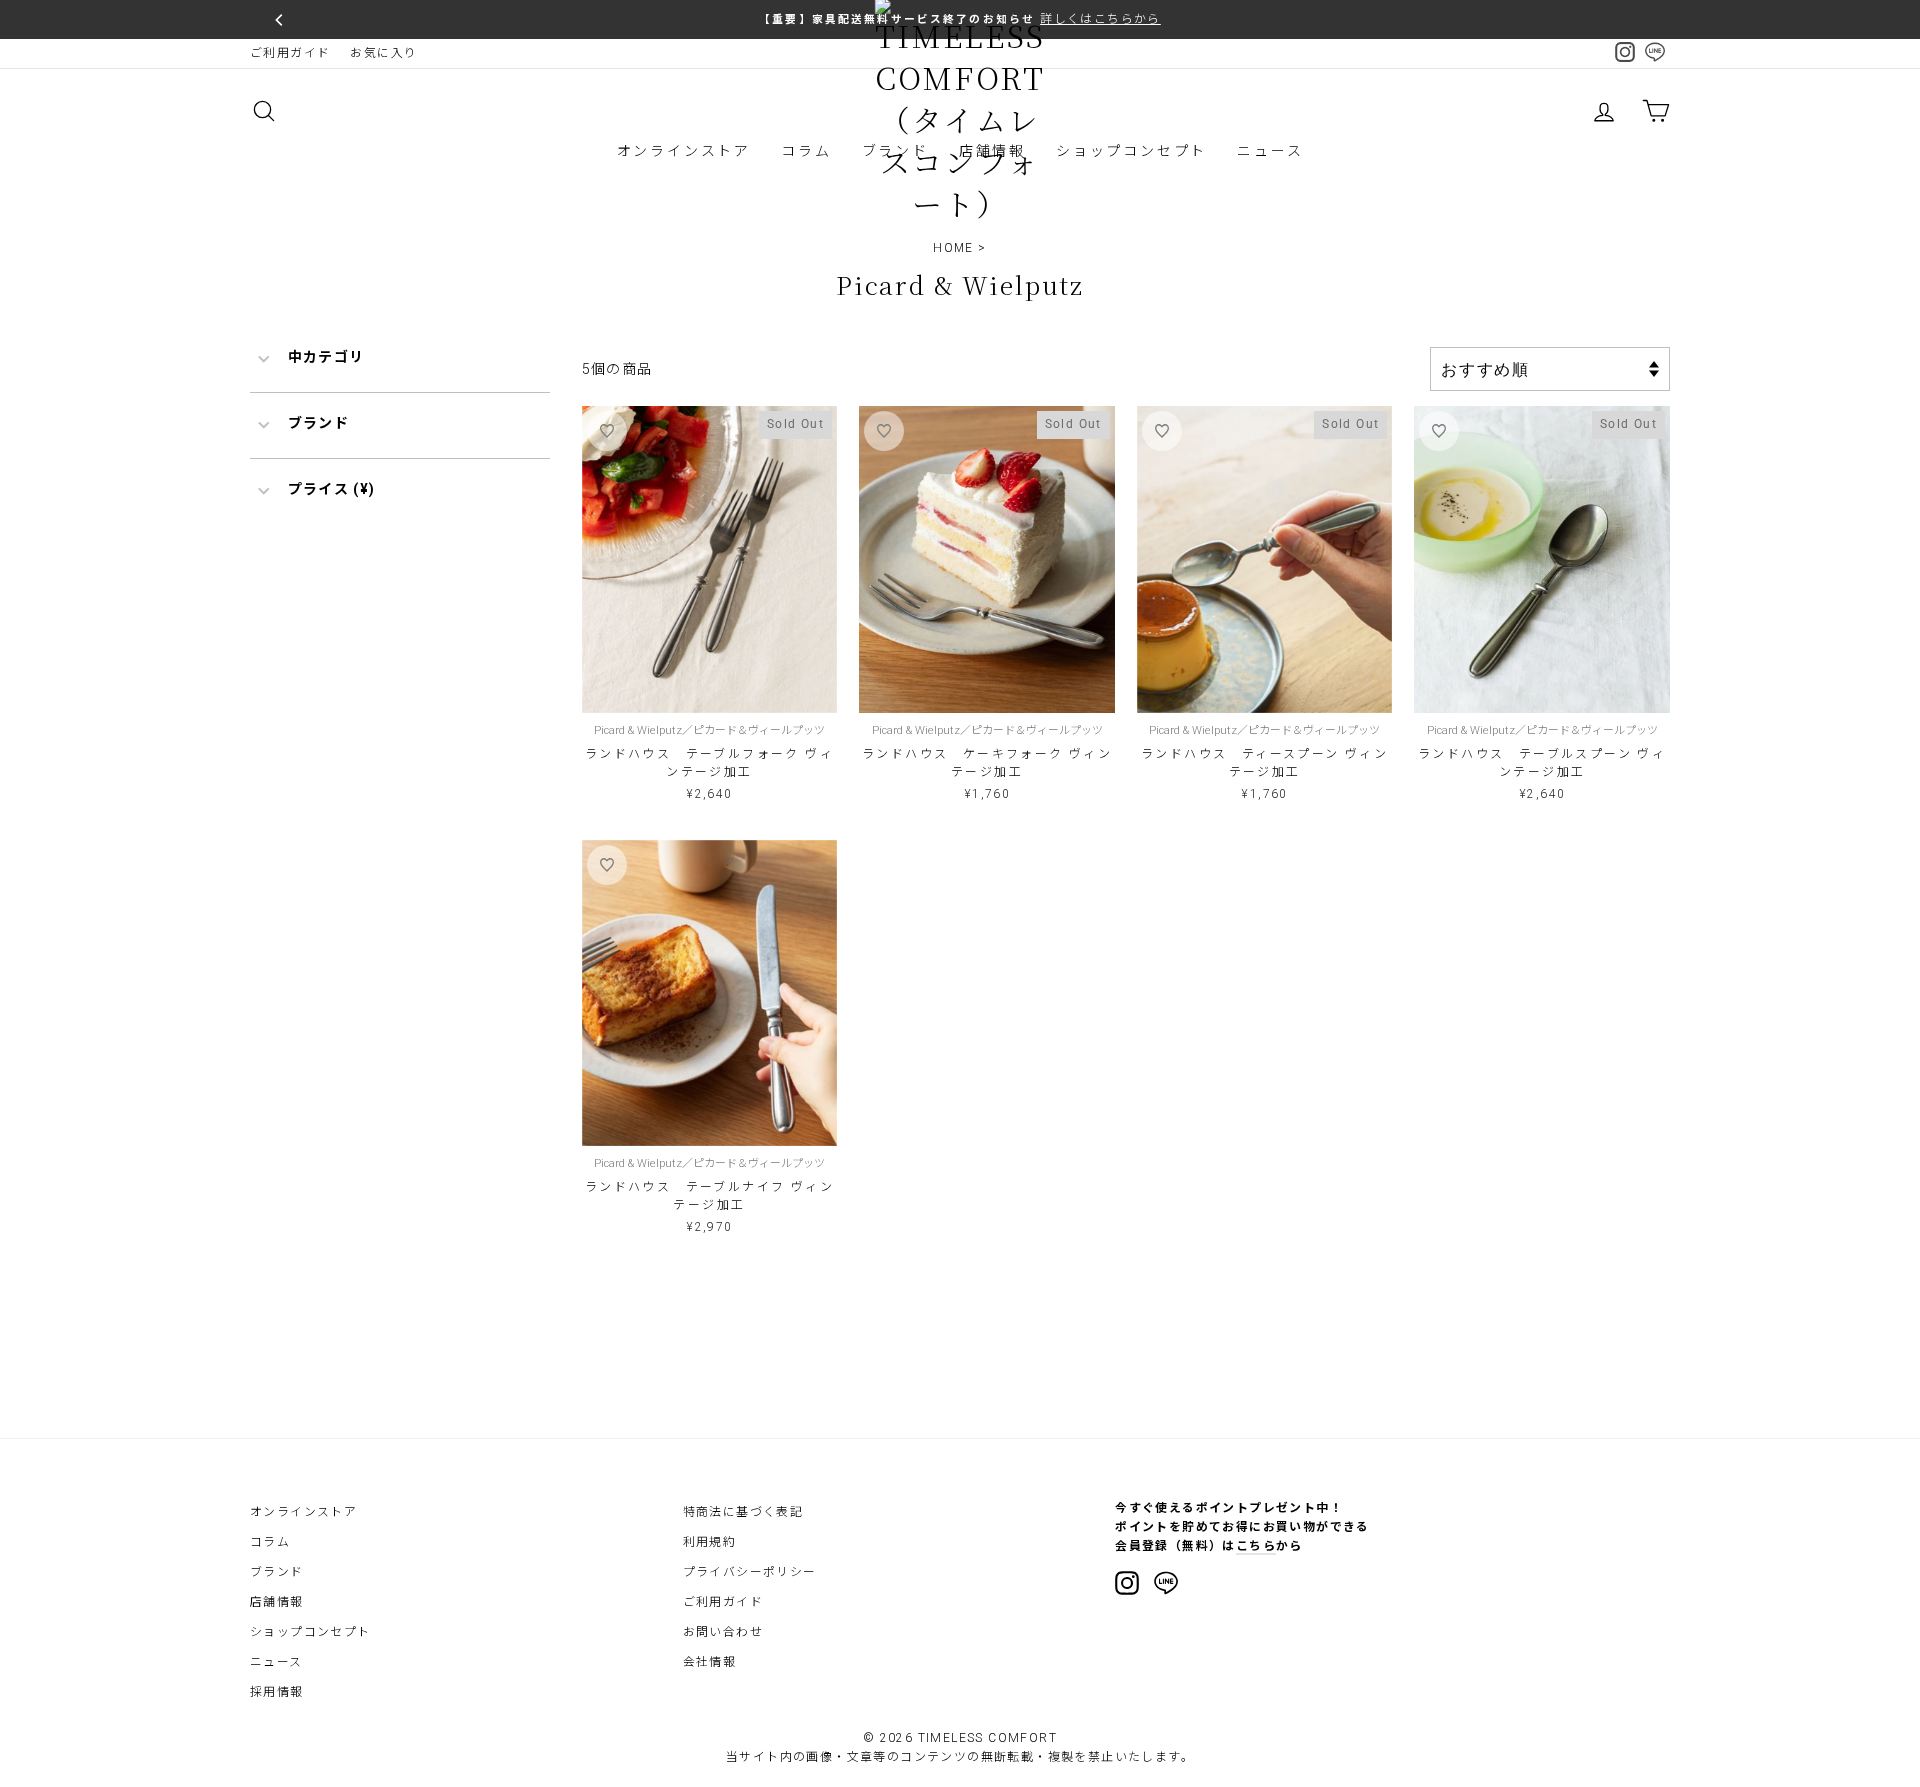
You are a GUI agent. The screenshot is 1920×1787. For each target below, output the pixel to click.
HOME (953, 248)
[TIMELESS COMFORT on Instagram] (1127, 1583)
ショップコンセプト (1131, 151)
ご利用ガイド (290, 53)
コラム (806, 151)
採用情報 (277, 1692)
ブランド (277, 1572)
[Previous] (280, 20)
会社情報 (710, 1662)
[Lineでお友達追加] (1166, 1586)
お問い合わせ (723, 1632)
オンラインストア (684, 151)
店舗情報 (277, 1602)
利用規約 (710, 1542)
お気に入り (383, 53)
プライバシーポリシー (750, 1572)
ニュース (1270, 151)
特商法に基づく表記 (743, 1512)
